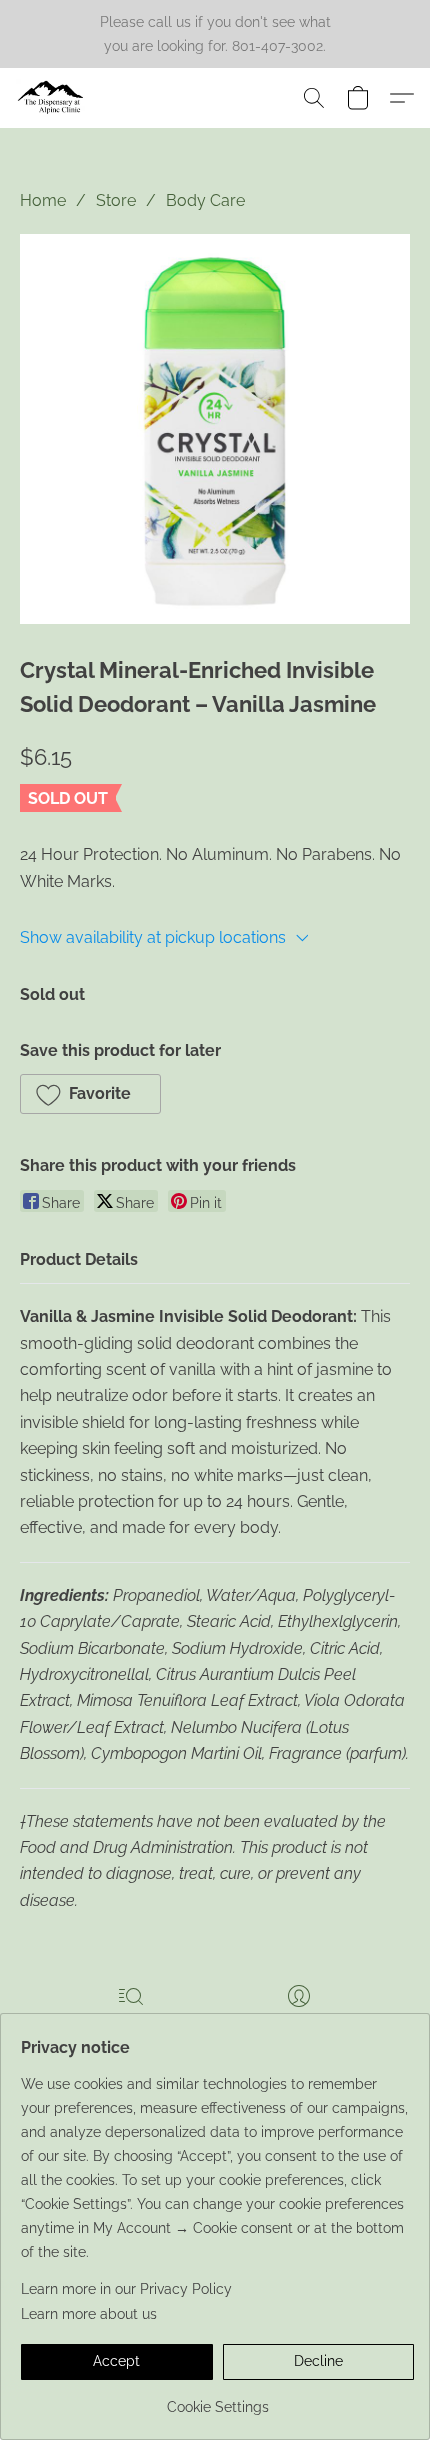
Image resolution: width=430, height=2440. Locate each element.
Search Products (131, 2025)
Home (43, 200)
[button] (53, 98)
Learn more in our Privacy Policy (126, 2289)
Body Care (205, 200)
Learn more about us (89, 2314)
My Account (299, 2025)
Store (116, 200)
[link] (217, 2399)
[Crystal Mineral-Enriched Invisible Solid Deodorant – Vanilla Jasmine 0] (215, 429)
